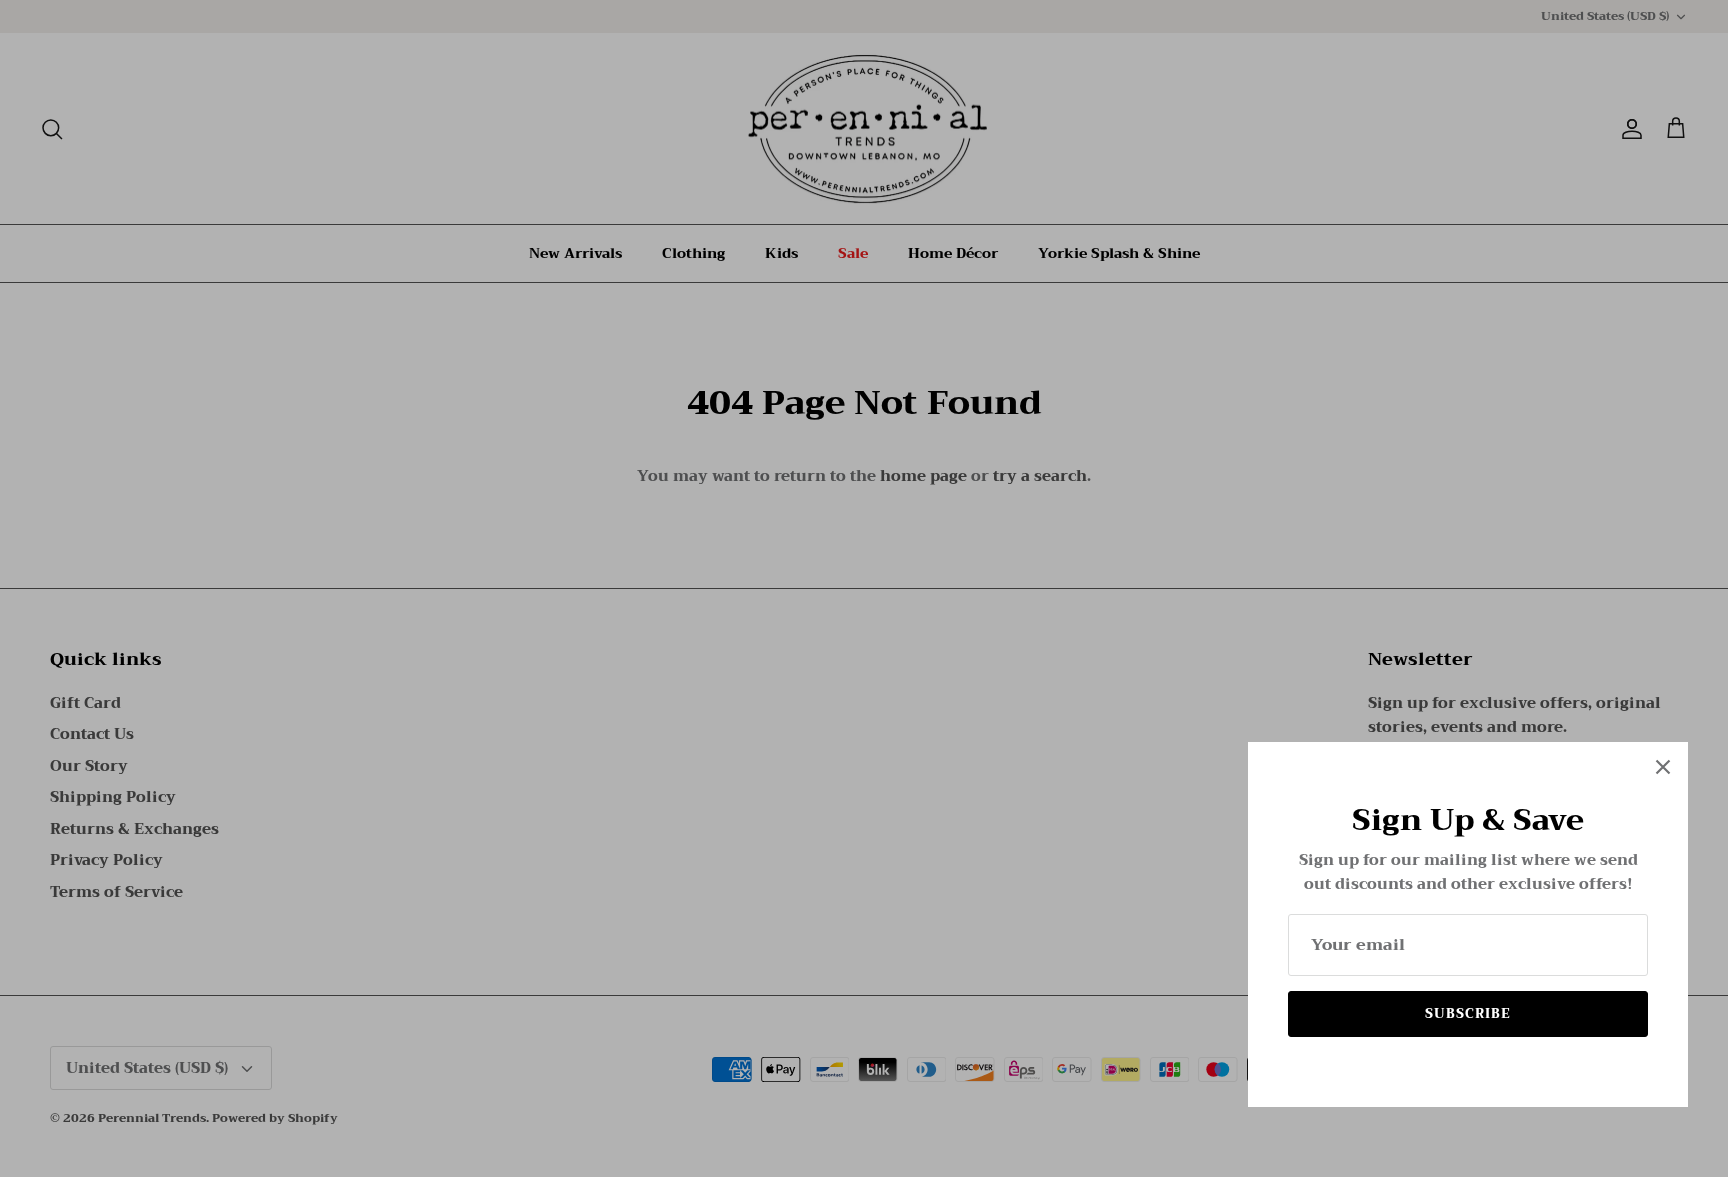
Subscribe (1468, 1013)
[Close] (1663, 767)
